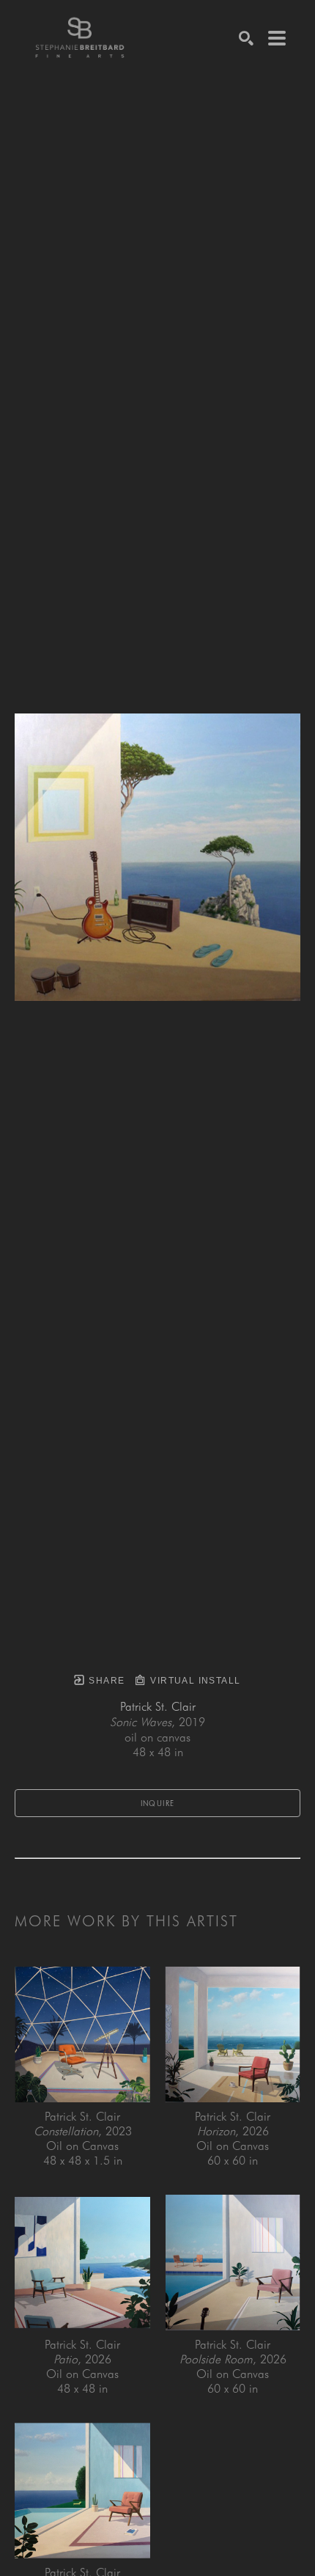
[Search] (246, 38)
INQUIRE (158, 1803)
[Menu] (277, 38)
